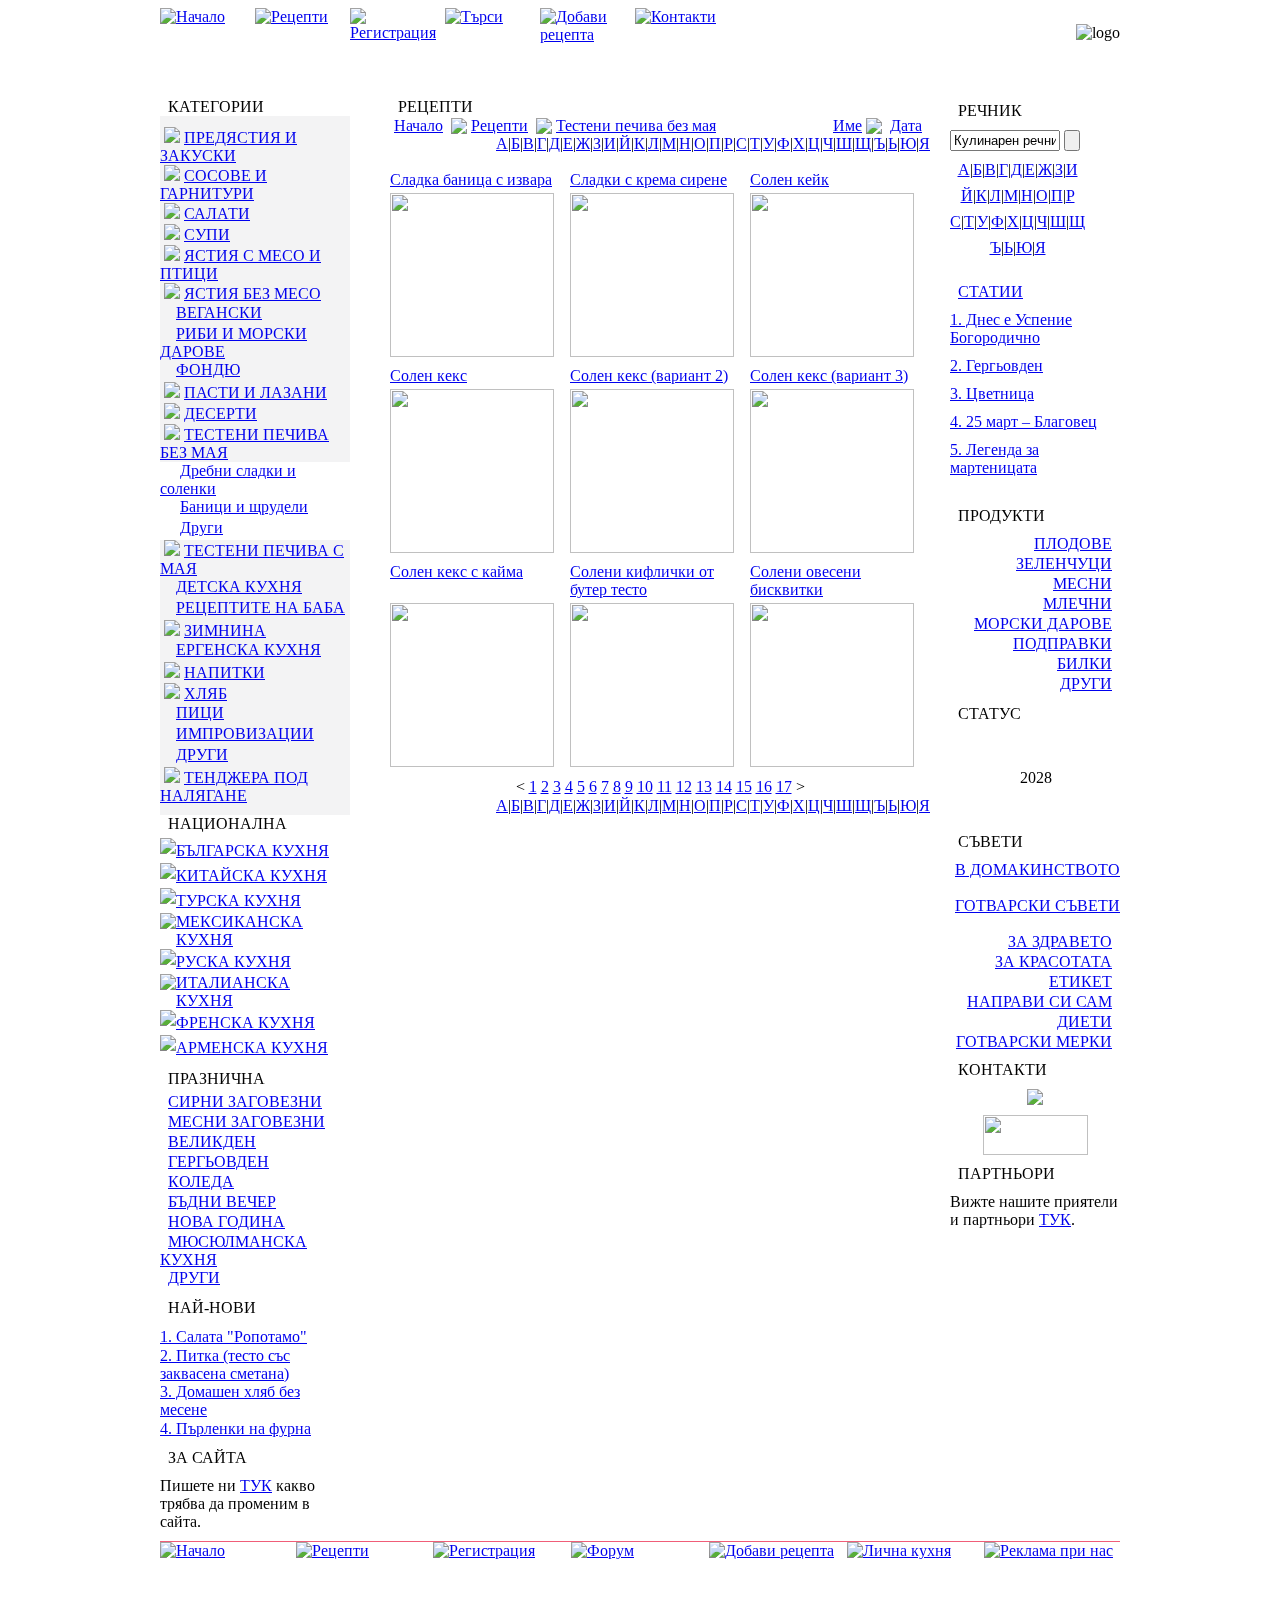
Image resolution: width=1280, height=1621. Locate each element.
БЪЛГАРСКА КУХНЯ (252, 850)
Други (201, 527)
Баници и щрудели (244, 506)
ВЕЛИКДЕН (212, 1141)
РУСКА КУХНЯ (233, 961)
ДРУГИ (202, 754)
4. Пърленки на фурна (235, 1428)
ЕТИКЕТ (1080, 981)
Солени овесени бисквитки (805, 580)
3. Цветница (992, 393)
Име (847, 125)
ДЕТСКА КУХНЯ (239, 586)
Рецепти (499, 125)
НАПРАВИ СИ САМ (1039, 1001)
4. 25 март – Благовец (1023, 421)
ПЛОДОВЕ (1073, 543)
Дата (906, 125)
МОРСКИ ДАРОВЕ (1043, 623)
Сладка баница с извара (471, 179)
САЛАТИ (217, 213)
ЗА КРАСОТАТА (1053, 961)
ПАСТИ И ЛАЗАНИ (255, 392)
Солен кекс (428, 375)
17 (784, 786)
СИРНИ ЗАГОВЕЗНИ (245, 1101)
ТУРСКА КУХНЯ (238, 900)
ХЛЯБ (205, 693)
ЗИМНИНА (225, 630)
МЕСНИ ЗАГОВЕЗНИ (246, 1121)
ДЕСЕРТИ (220, 413)
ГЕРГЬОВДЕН (218, 1161)
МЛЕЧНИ (1077, 603)
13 (704, 786)
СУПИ (207, 234)
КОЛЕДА (201, 1181)
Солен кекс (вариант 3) (829, 375)
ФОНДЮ (208, 369)
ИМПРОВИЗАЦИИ (245, 733)
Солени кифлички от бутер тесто (642, 580)
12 (684, 786)
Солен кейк (789, 179)
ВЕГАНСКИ (219, 312)
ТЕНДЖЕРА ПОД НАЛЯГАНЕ (234, 786)
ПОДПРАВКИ (1062, 643)
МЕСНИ (1082, 583)
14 (724, 786)
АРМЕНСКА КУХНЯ (252, 1047)
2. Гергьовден (996, 365)
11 (664, 786)
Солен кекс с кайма (456, 571)
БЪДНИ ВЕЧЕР (222, 1201)
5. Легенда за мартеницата (994, 458)
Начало (418, 125)
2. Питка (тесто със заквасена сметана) (225, 1364)
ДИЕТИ (1084, 1021)
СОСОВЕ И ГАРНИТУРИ (213, 184)
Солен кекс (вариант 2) (649, 375)
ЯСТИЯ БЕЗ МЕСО (252, 293)
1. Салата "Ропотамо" (233, 1336)
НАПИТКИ (224, 672)
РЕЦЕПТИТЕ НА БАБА (260, 607)
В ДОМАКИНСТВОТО (1037, 869)
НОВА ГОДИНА (226, 1221)
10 (645, 786)
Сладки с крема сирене (648, 179)
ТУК (256, 1485)
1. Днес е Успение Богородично (1011, 328)
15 (744, 786)
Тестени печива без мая (636, 125)
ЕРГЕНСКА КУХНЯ (248, 649)
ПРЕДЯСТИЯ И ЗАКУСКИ (228, 146)
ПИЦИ (200, 712)
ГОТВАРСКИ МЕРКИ (1034, 1041)
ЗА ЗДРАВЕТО (1060, 941)
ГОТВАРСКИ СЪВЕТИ (1037, 905)
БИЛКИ (1084, 663)
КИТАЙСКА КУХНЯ (251, 875)
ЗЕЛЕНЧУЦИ (1064, 563)
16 (764, 786)
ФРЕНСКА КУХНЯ (245, 1022)
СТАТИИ (990, 291)
